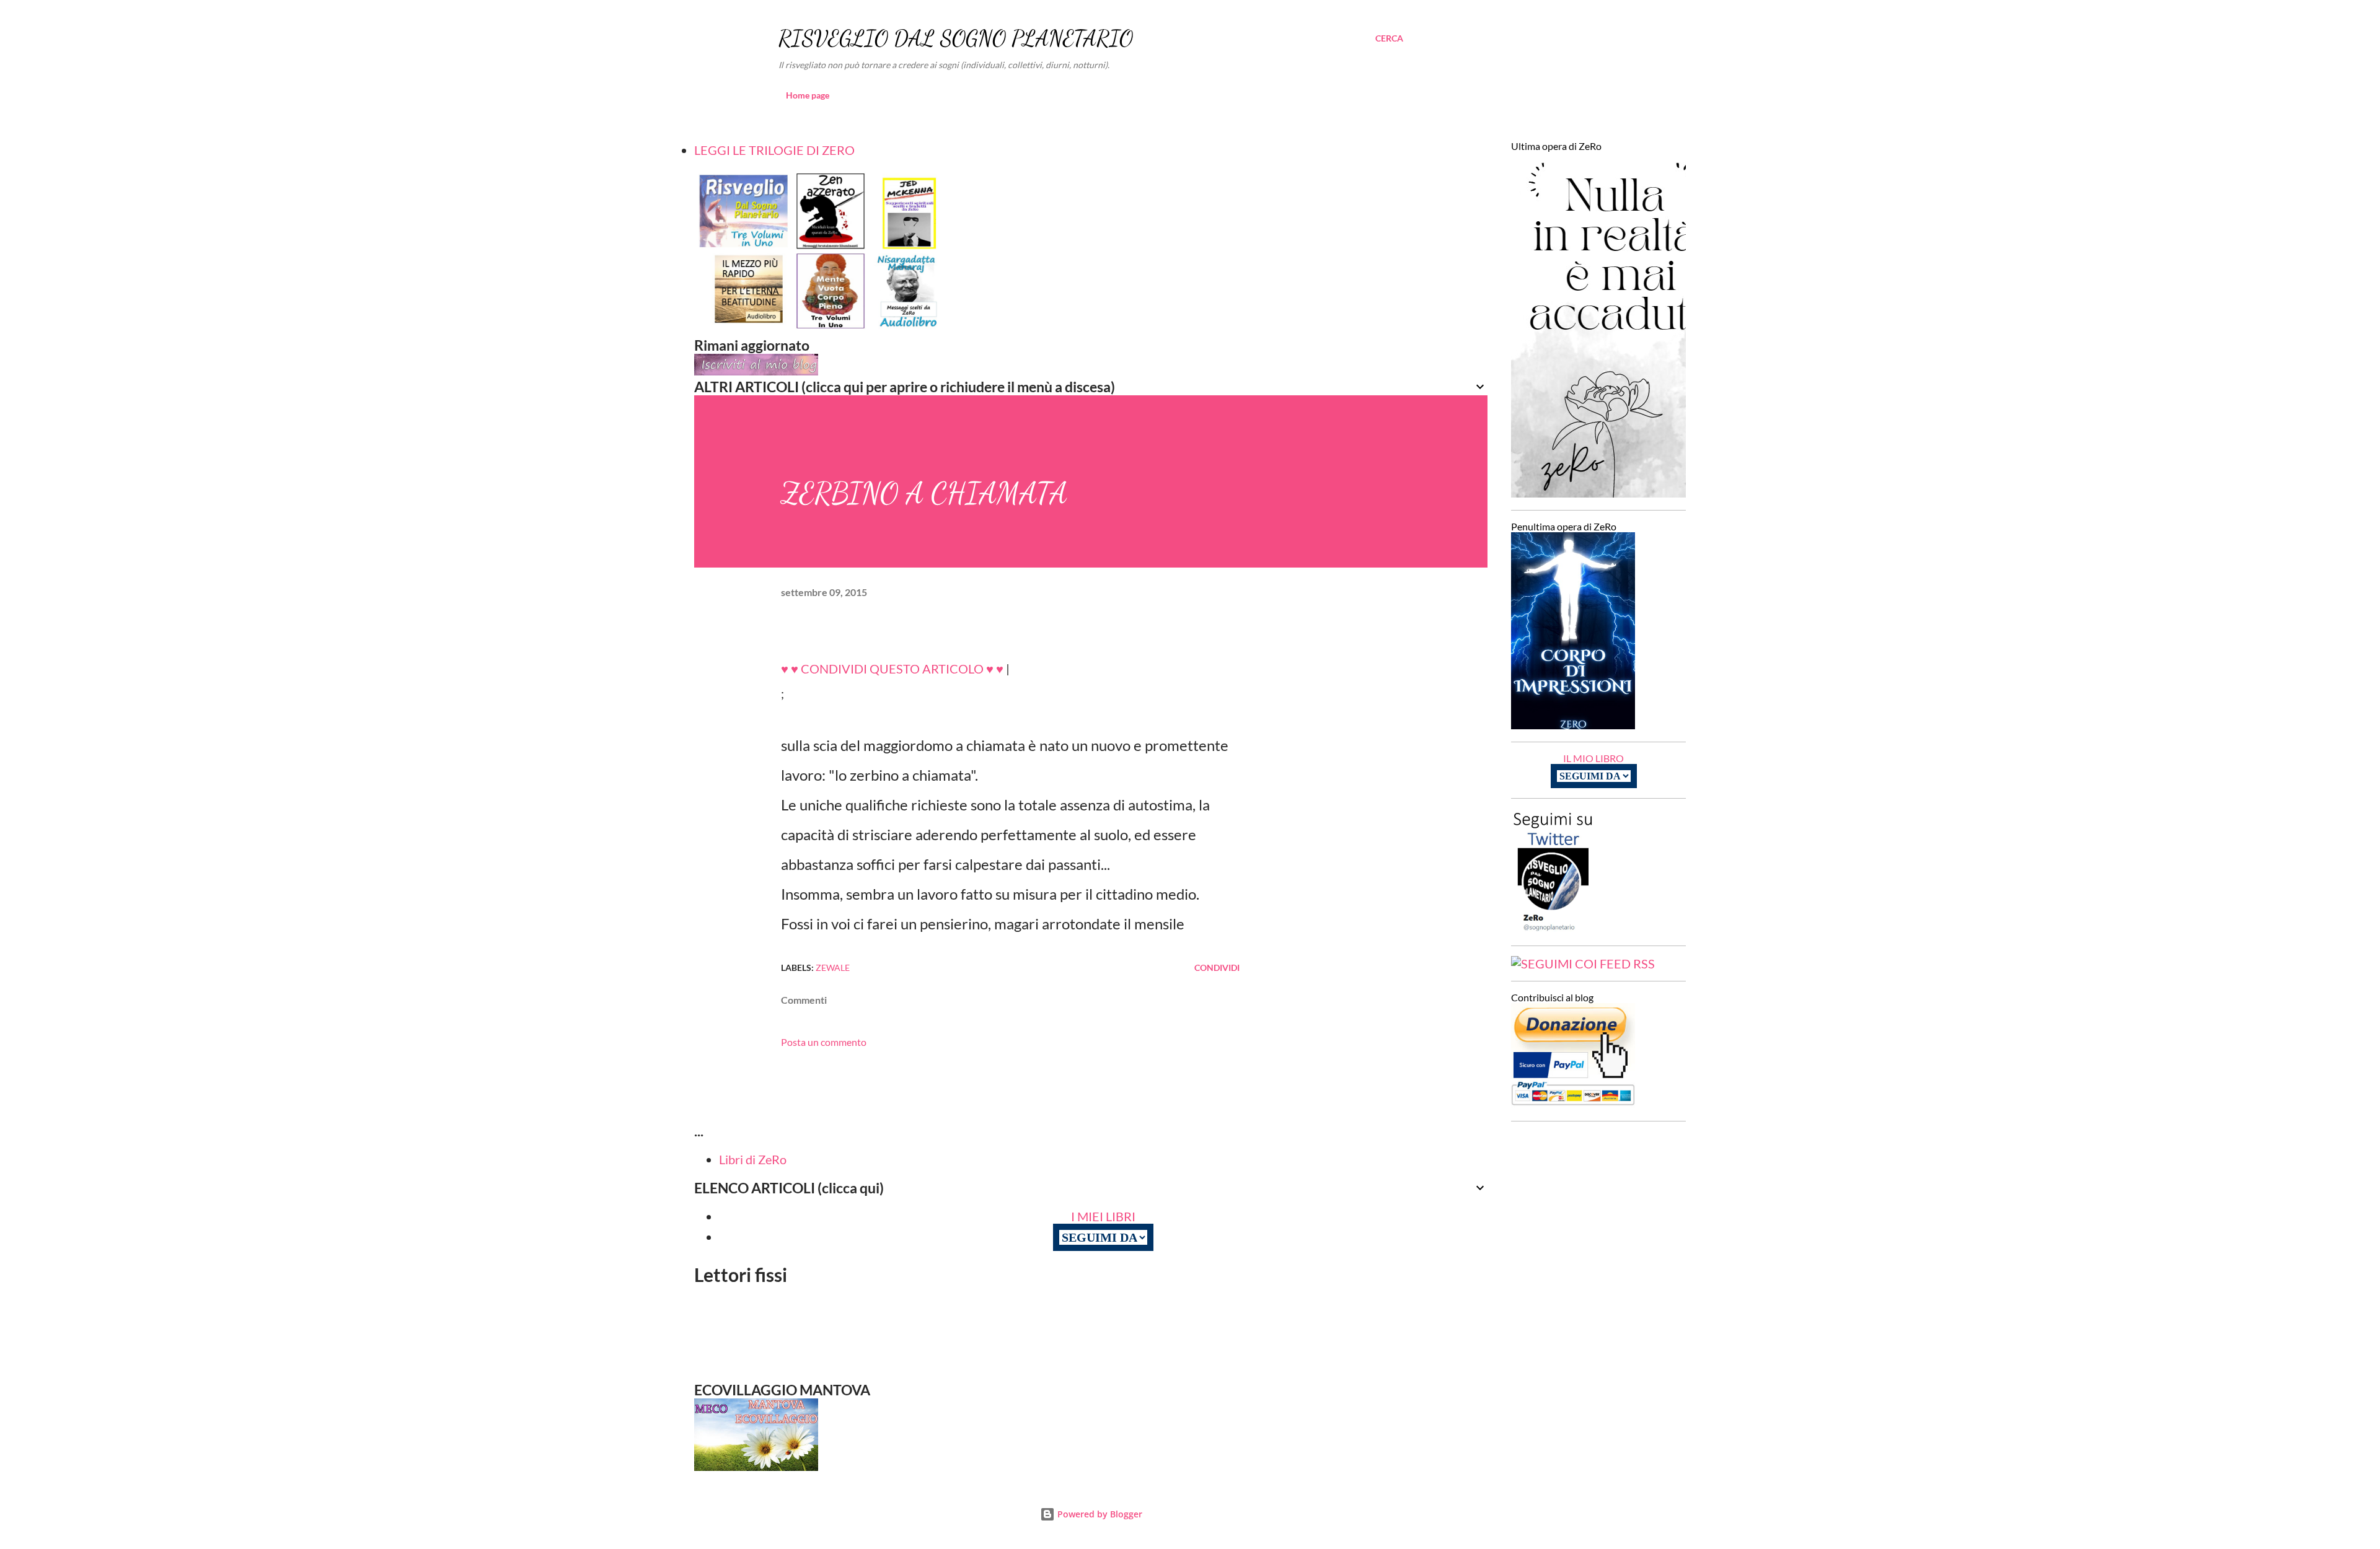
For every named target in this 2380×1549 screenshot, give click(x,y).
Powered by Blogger (1099, 1514)
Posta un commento (824, 1042)
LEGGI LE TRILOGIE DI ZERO (774, 150)
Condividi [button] (1217, 968)
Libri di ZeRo (753, 1159)
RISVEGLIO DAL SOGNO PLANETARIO (956, 38)
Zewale (833, 968)
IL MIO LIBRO (1593, 758)
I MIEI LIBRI (1103, 1216)
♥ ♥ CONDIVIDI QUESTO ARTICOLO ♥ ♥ (892, 669)
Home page (808, 95)
